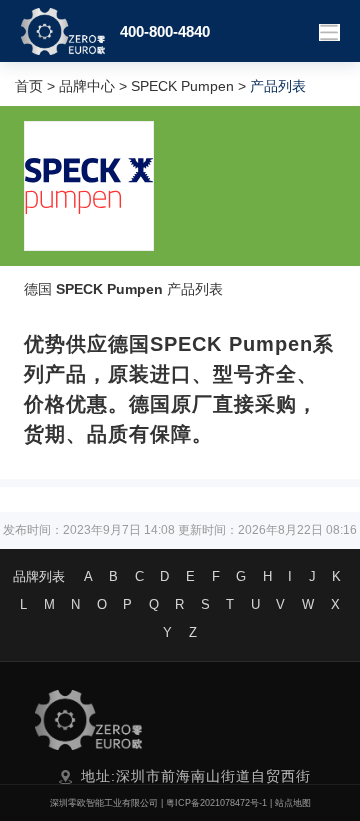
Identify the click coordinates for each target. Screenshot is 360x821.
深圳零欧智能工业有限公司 (104, 803)
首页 (29, 86)
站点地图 (293, 803)
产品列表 (195, 289)
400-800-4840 (165, 31)
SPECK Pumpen (182, 86)
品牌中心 (87, 86)
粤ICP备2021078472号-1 (216, 803)
